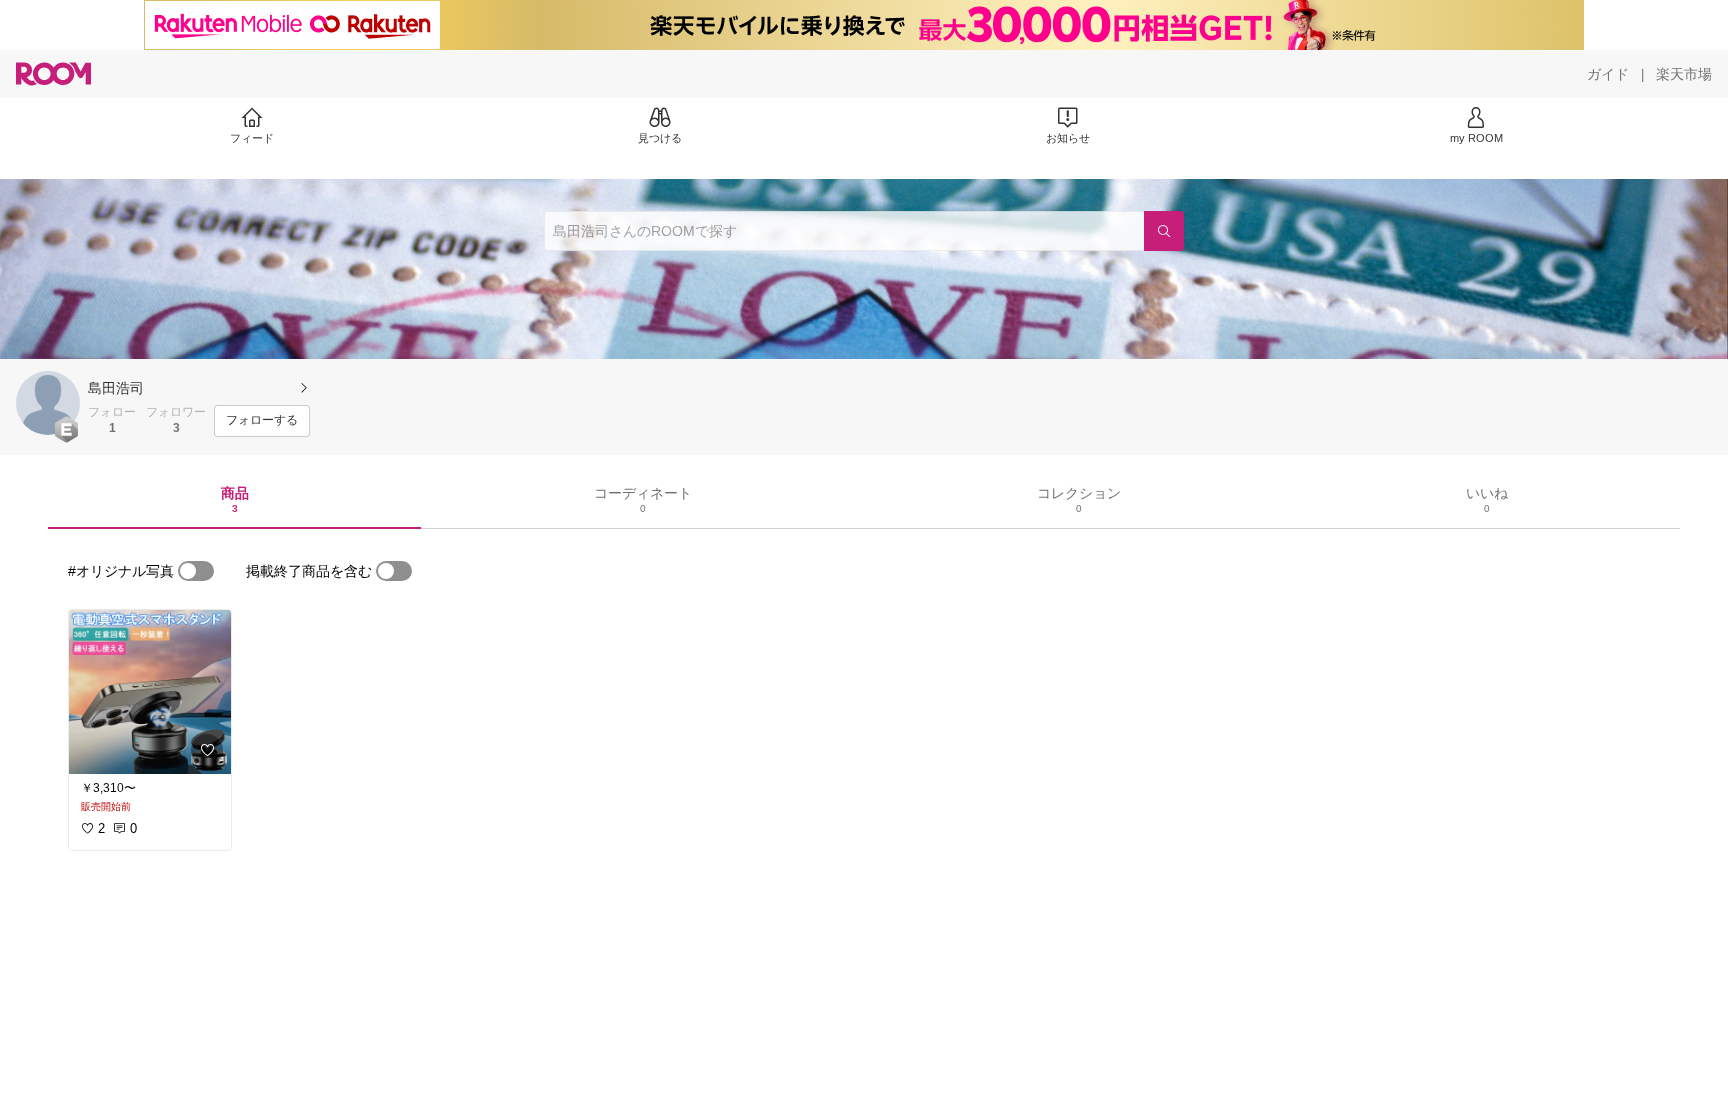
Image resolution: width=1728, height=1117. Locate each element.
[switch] (196, 571)
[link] (150, 692)
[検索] (1164, 231)
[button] (48, 403)
